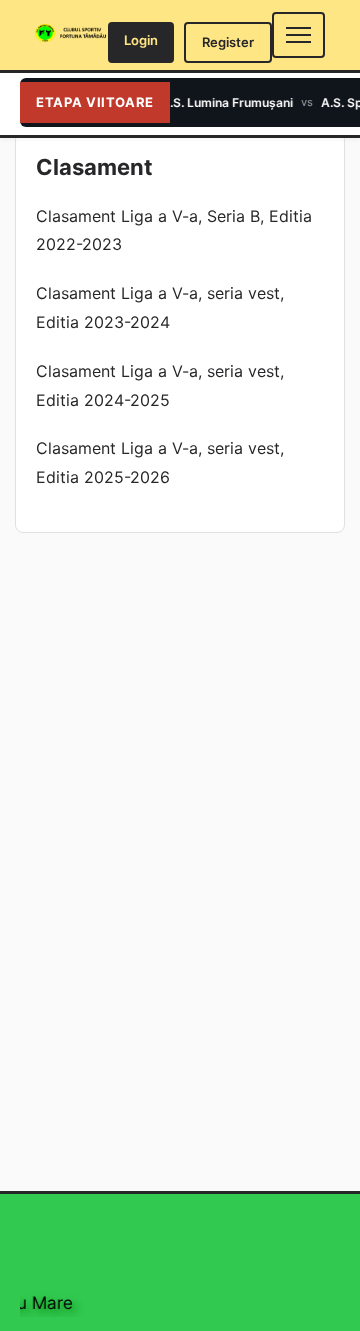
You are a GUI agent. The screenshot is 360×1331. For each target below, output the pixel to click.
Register (228, 42)
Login (141, 40)
